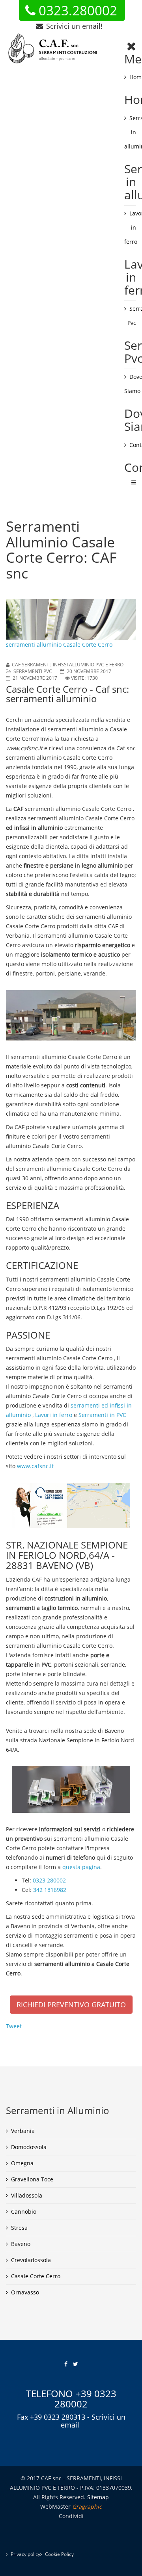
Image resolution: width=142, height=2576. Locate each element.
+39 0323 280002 (85, 2399)
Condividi (71, 2516)
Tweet (14, 2026)
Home (133, 77)
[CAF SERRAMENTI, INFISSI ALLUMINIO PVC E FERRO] (53, 49)
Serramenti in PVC (102, 1415)
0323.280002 (78, 11)
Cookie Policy (59, 2554)
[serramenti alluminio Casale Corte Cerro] (71, 1015)
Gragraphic (87, 2506)
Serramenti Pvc (132, 316)
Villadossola (27, 2195)
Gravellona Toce (32, 2179)
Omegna (22, 2163)
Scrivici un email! (74, 26)
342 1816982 (50, 1890)
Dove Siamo (130, 384)
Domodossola (29, 2147)
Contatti (133, 445)
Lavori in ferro (130, 227)
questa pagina (81, 1867)
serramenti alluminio (59, 758)
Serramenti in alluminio (130, 132)
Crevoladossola (31, 2260)
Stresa (19, 2228)
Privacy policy (25, 2554)
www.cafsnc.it (35, 1466)
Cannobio (24, 2212)
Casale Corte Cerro (36, 2276)
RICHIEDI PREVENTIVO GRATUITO (71, 2005)
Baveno (21, 2244)
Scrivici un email (93, 2421)
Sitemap (98, 2497)
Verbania (23, 2131)
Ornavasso (25, 2292)
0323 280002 (49, 1880)
